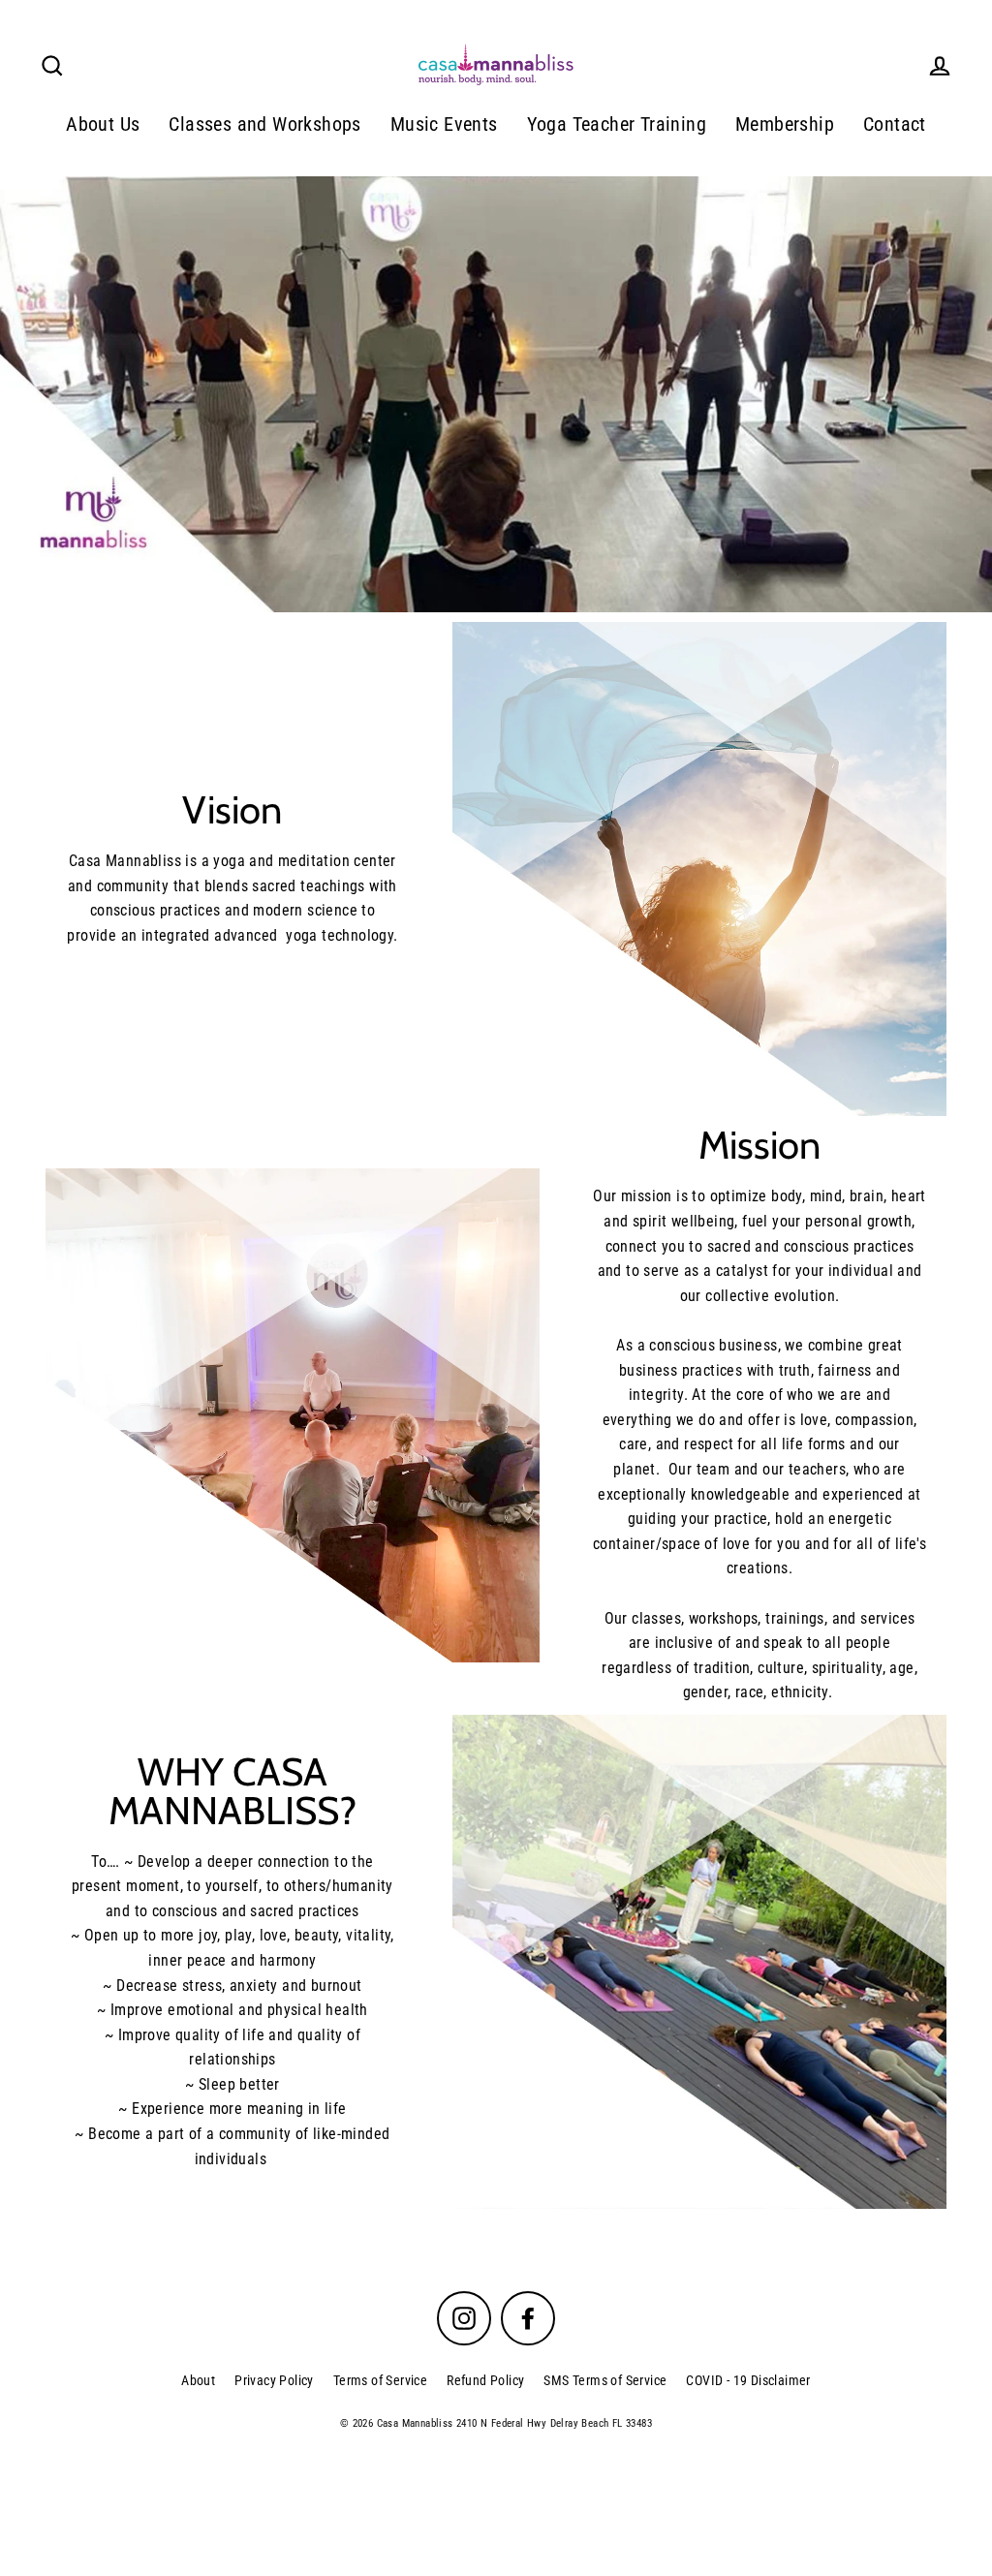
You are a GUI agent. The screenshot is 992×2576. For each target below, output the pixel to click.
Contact (895, 124)
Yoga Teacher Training (617, 124)
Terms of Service (380, 2380)
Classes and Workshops (264, 124)
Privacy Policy (274, 2380)
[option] (496, 395)
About (198, 2380)
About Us (103, 124)
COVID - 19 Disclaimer (748, 2380)
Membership (785, 124)
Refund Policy (485, 2380)
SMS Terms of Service (605, 2380)
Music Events (444, 124)
